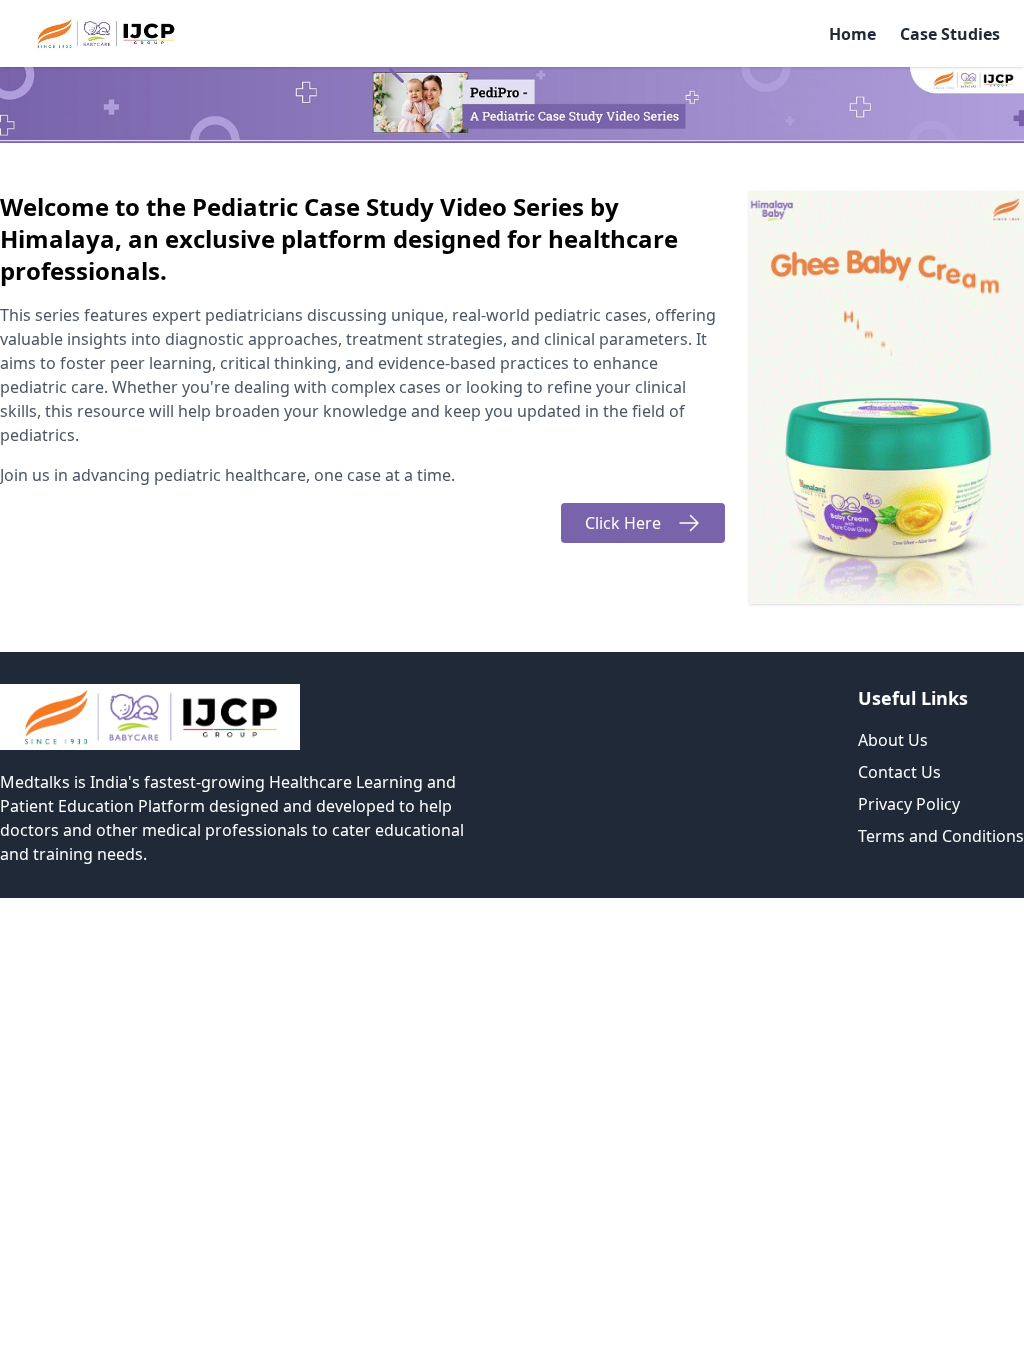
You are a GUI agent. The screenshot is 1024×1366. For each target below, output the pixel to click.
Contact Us (899, 772)
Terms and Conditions (941, 836)
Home (852, 34)
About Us (893, 740)
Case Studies (950, 34)
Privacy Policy (909, 804)
